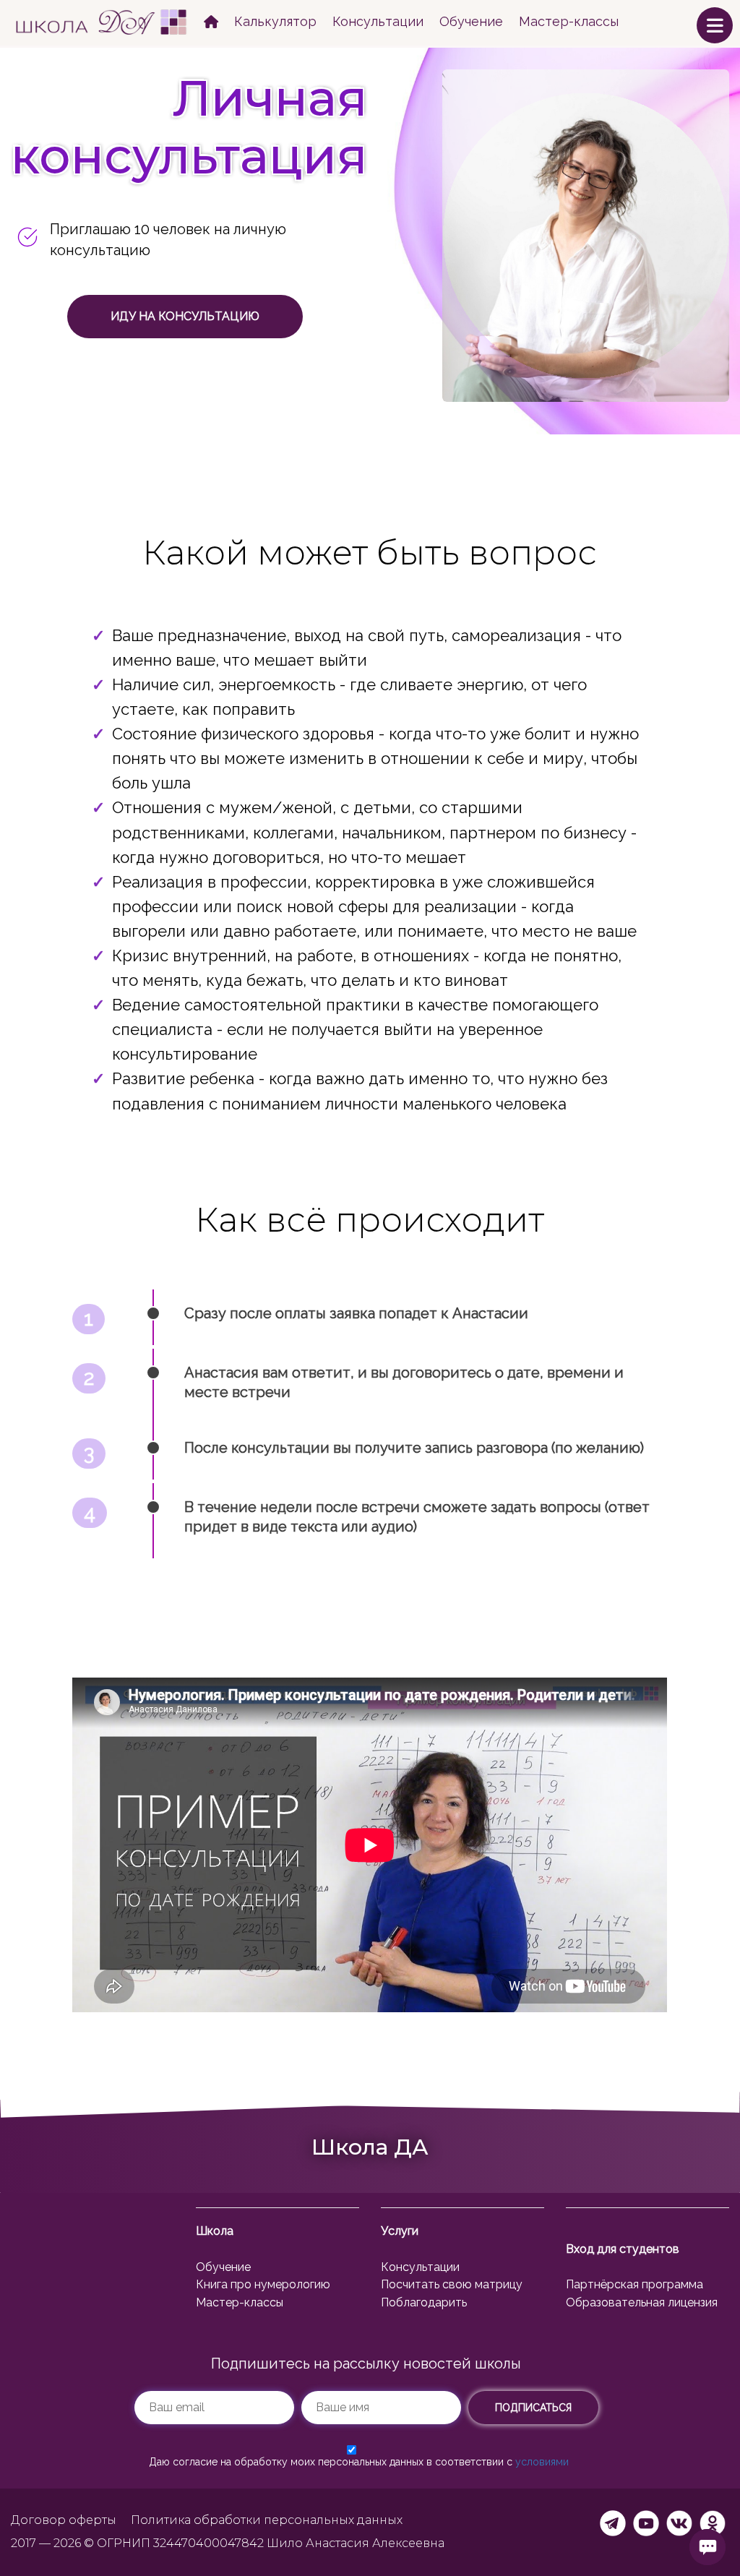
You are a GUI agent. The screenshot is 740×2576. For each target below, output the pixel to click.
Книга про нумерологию (263, 2284)
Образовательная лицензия (642, 2302)
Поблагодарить (424, 2302)
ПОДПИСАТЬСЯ (533, 2408)
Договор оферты (64, 2520)
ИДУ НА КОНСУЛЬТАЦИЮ (185, 316)
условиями (542, 2462)
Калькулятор (275, 21)
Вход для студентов (623, 2249)
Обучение (471, 21)
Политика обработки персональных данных (267, 2520)
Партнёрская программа (634, 2284)
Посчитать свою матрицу (452, 2284)
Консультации (378, 21)
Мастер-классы (569, 21)
